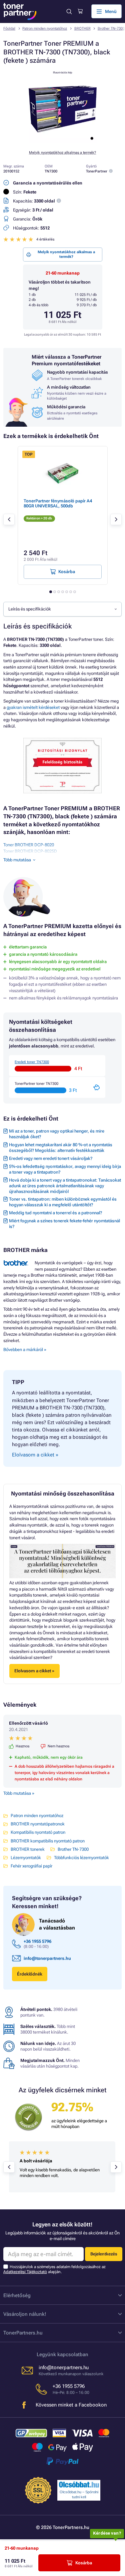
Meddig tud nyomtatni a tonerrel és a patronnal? (55, 1213)
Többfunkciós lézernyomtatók (81, 1858)
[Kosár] (80, 11)
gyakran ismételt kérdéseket (33, 707)
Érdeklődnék (30, 1974)
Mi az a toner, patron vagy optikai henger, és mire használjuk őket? (57, 1134)
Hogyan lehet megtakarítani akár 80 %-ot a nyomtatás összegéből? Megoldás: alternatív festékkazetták (61, 1148)
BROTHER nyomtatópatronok (38, 1824)
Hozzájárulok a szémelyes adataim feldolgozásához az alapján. (54, 2269)
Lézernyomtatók (26, 1858)
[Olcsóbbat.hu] (79, 2485)
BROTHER (82, 29)
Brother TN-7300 (111, 29)
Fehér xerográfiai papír (31, 1866)
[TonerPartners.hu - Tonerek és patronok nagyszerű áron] (20, 12)
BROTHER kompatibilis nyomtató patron (48, 1841)
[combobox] (62, 609)
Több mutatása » (19, 1793)
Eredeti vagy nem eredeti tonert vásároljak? (51, 1158)
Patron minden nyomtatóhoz (45, 29)
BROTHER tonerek (28, 1849)
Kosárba (84, 2563)
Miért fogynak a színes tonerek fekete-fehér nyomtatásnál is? (64, 1224)
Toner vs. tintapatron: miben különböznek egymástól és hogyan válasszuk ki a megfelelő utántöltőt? (63, 1202)
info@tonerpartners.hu (47, 1958)
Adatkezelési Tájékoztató (25, 2272)
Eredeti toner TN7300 (32, 1062)
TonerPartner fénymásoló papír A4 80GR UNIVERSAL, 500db (58, 503)
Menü (111, 12)
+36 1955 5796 (37, 1941)
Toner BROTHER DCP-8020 (29, 845)
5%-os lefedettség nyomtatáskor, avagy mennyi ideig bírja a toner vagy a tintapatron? (65, 1169)
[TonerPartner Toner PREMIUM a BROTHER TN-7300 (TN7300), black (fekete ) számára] (63, 142)
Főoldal (9, 29)
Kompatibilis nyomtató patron (38, 1832)
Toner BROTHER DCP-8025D (30, 851)
